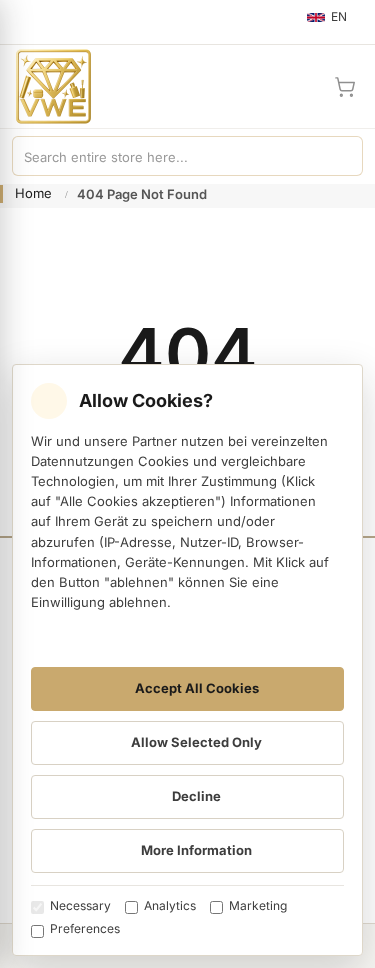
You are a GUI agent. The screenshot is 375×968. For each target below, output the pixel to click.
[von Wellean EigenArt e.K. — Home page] (45, 86)
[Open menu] (24, 22)
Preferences (85, 928)
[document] (187, 660)
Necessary (80, 905)
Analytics (170, 905)
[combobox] (167, 156)
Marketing (258, 905)
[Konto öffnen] (297, 87)
